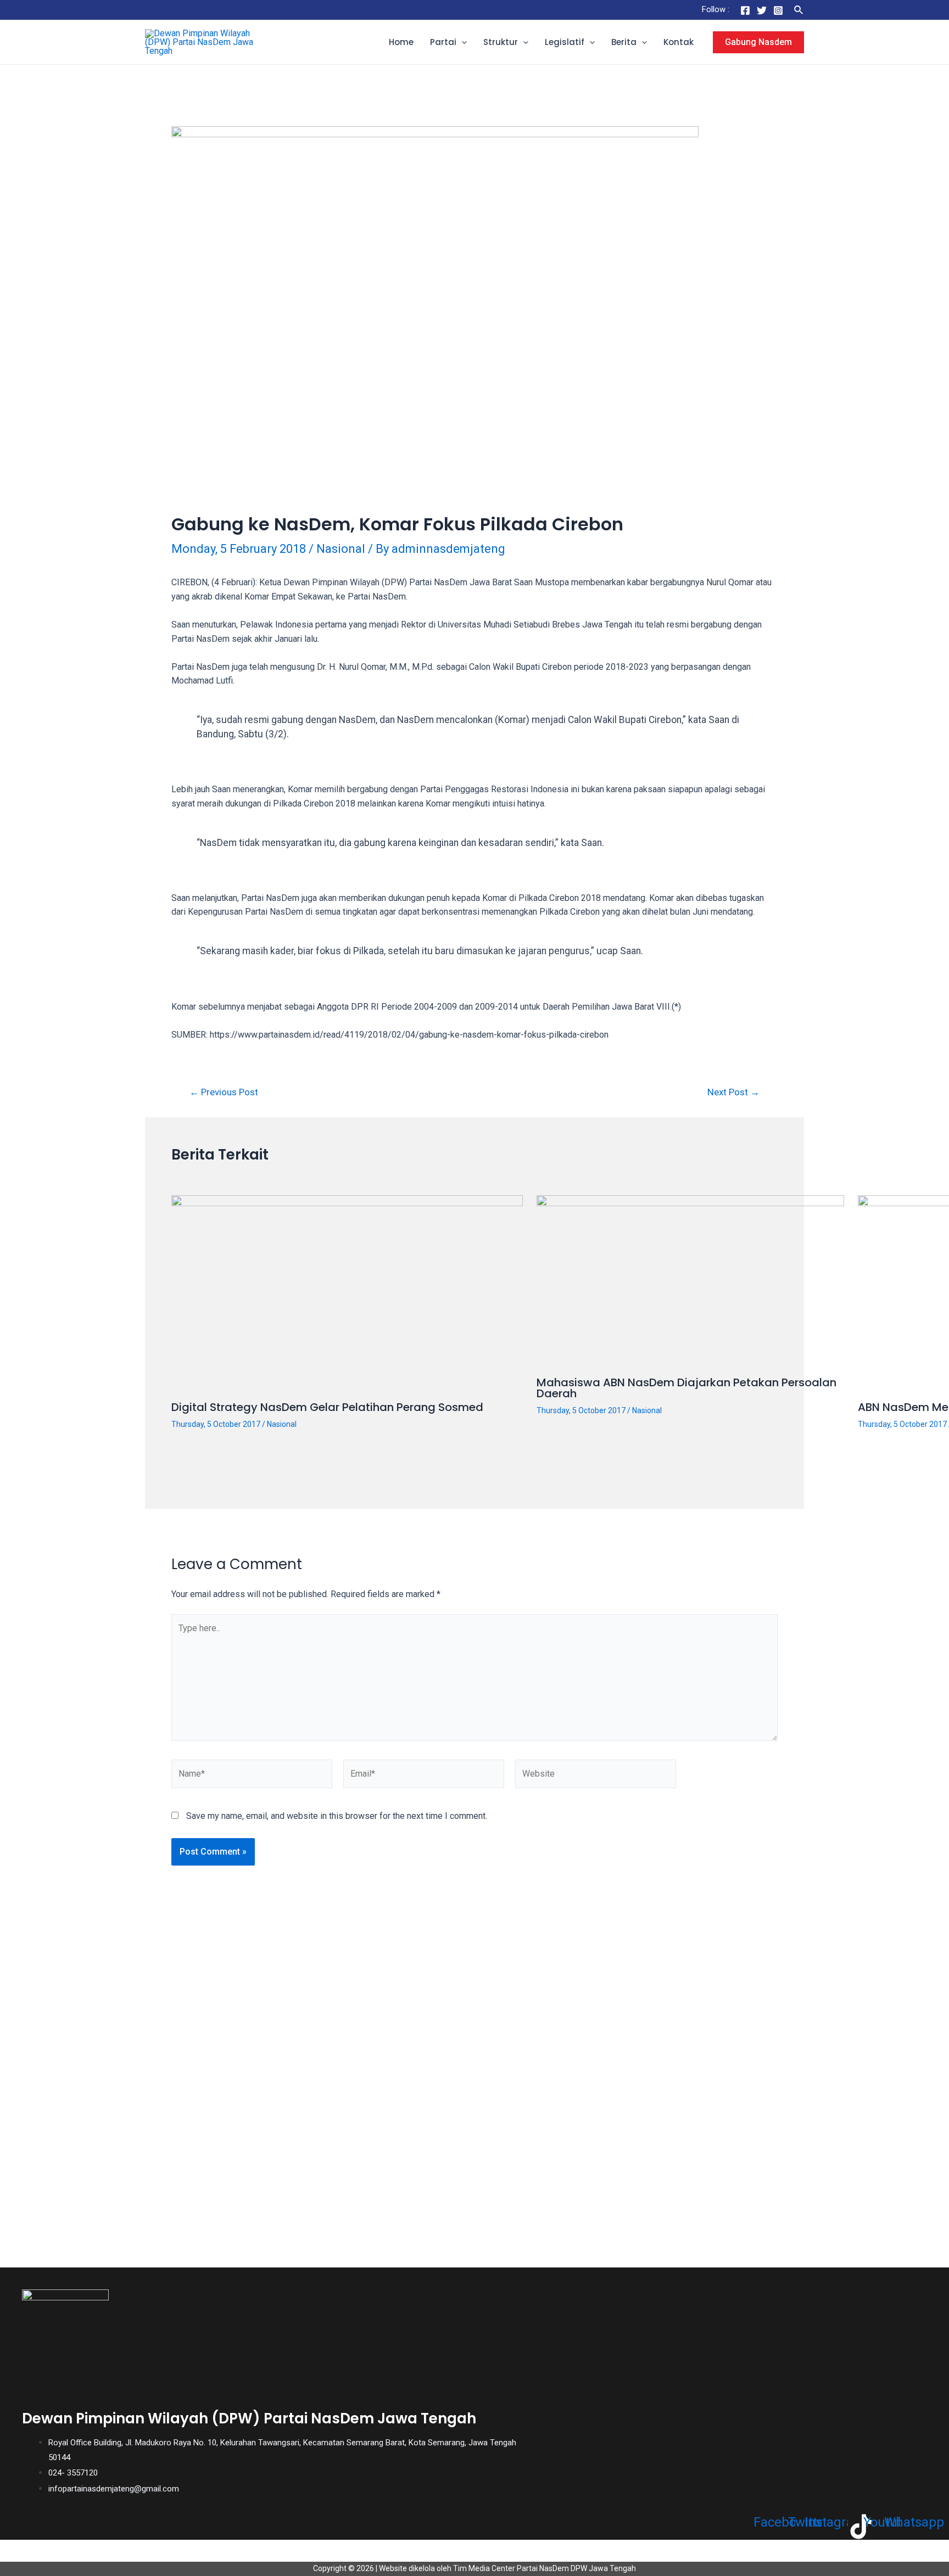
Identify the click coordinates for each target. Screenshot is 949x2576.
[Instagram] (778, 10)
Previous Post (224, 1092)
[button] (462, 42)
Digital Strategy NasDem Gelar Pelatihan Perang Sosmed (327, 1407)
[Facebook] (745, 10)
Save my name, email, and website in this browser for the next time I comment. (337, 1816)
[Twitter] (762, 10)
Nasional (341, 549)
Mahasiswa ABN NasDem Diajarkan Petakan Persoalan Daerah (686, 1388)
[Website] (596, 1776)
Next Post (733, 1092)
